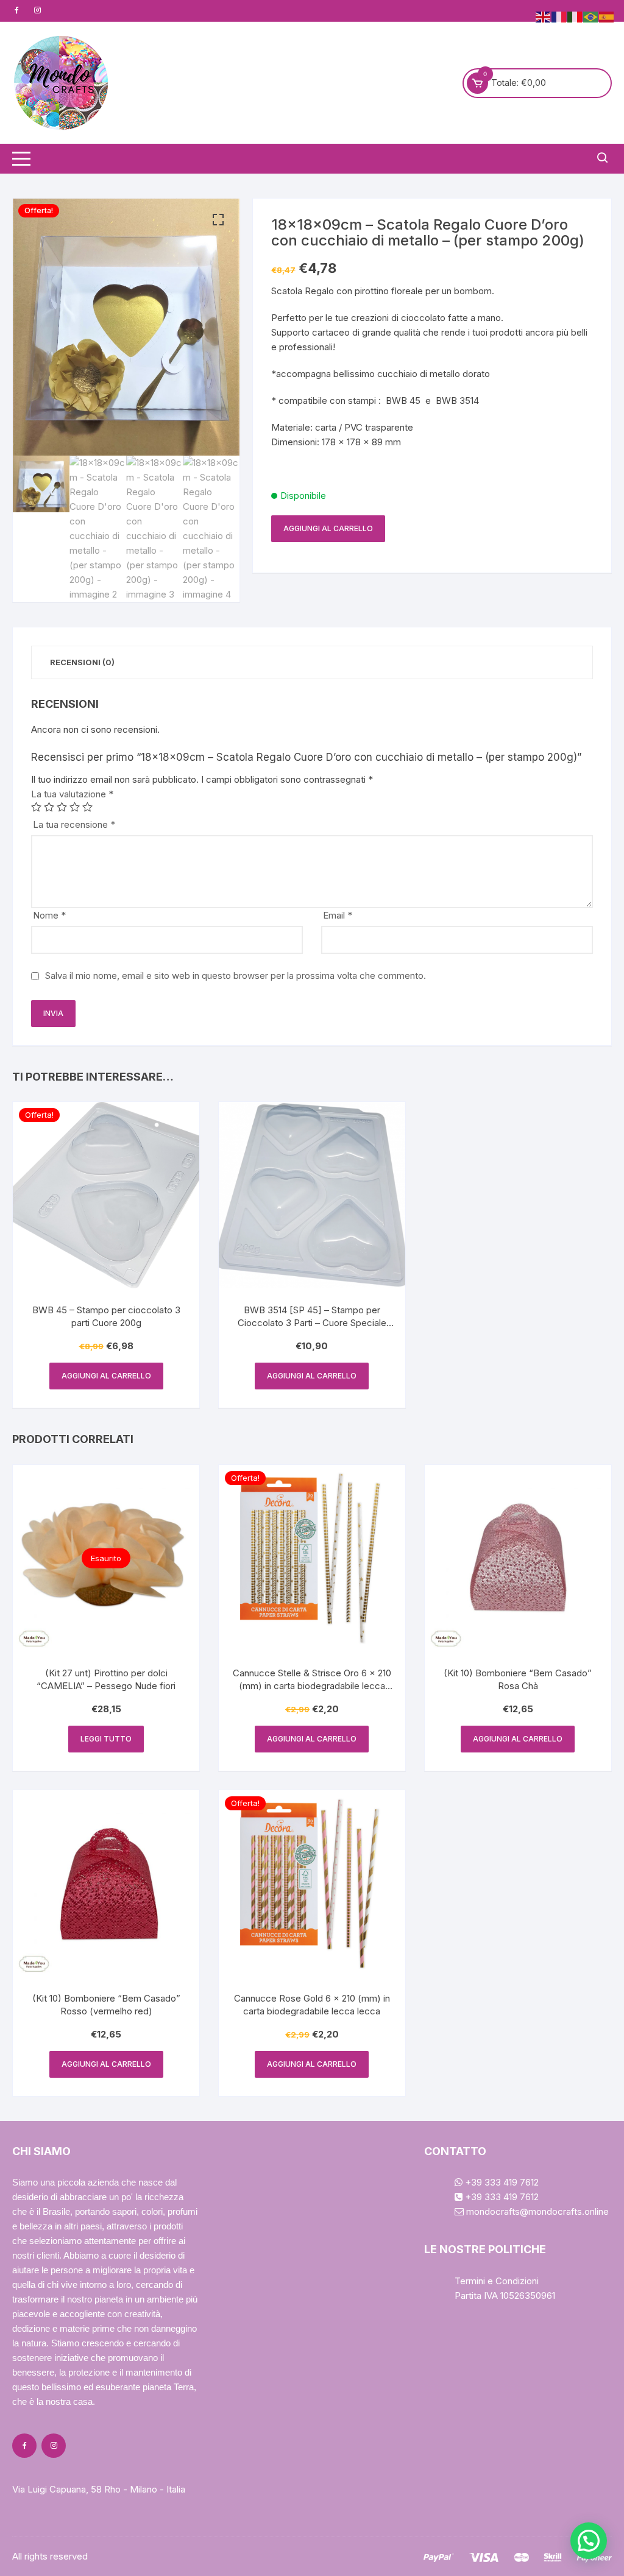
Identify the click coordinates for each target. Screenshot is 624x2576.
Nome (49, 915)
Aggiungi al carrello (328, 528)
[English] (544, 16)
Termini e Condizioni (497, 2281)
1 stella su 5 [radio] (36, 807)
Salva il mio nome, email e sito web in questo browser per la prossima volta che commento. (236, 976)
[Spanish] (607, 16)
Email (338, 915)
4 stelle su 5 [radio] (75, 807)
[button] (218, 220)
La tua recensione (74, 824)
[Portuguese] (591, 16)
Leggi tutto (106, 1739)
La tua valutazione (72, 794)
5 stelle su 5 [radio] (87, 807)
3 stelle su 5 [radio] (62, 807)
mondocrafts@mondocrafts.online (536, 2211)
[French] (559, 16)
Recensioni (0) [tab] (82, 662)
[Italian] (575, 16)
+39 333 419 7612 (501, 2182)
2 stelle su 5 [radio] (49, 807)
